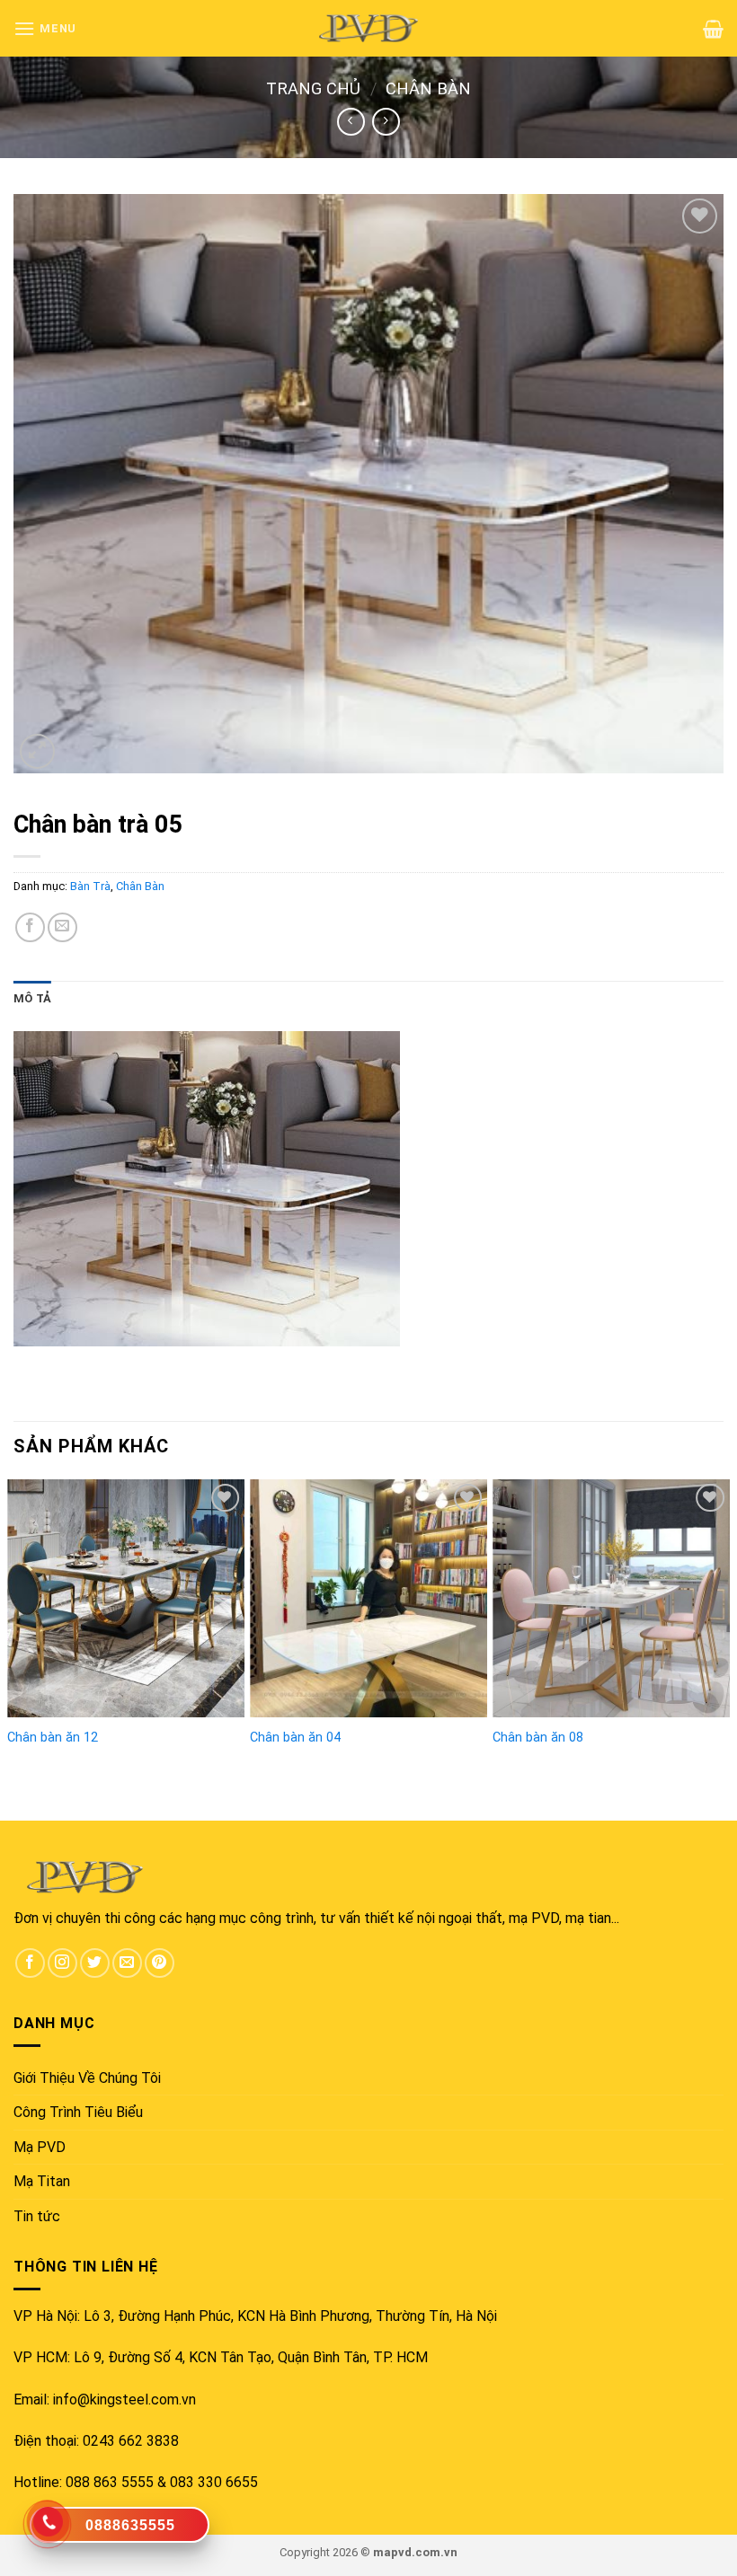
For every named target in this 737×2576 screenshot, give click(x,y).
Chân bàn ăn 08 (538, 1738)
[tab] (32, 999)
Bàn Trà (90, 886)
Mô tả (32, 998)
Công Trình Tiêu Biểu (78, 2112)
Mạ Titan (42, 2181)
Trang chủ (313, 88)
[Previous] (14, 1617)
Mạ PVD (40, 2147)
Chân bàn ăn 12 (53, 1738)
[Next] (723, 1617)
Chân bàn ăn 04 (295, 1738)
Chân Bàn (428, 88)
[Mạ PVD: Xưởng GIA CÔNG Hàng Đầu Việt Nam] (368, 28)
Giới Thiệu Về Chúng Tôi (87, 2078)
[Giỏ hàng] (713, 29)
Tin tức (37, 2216)
